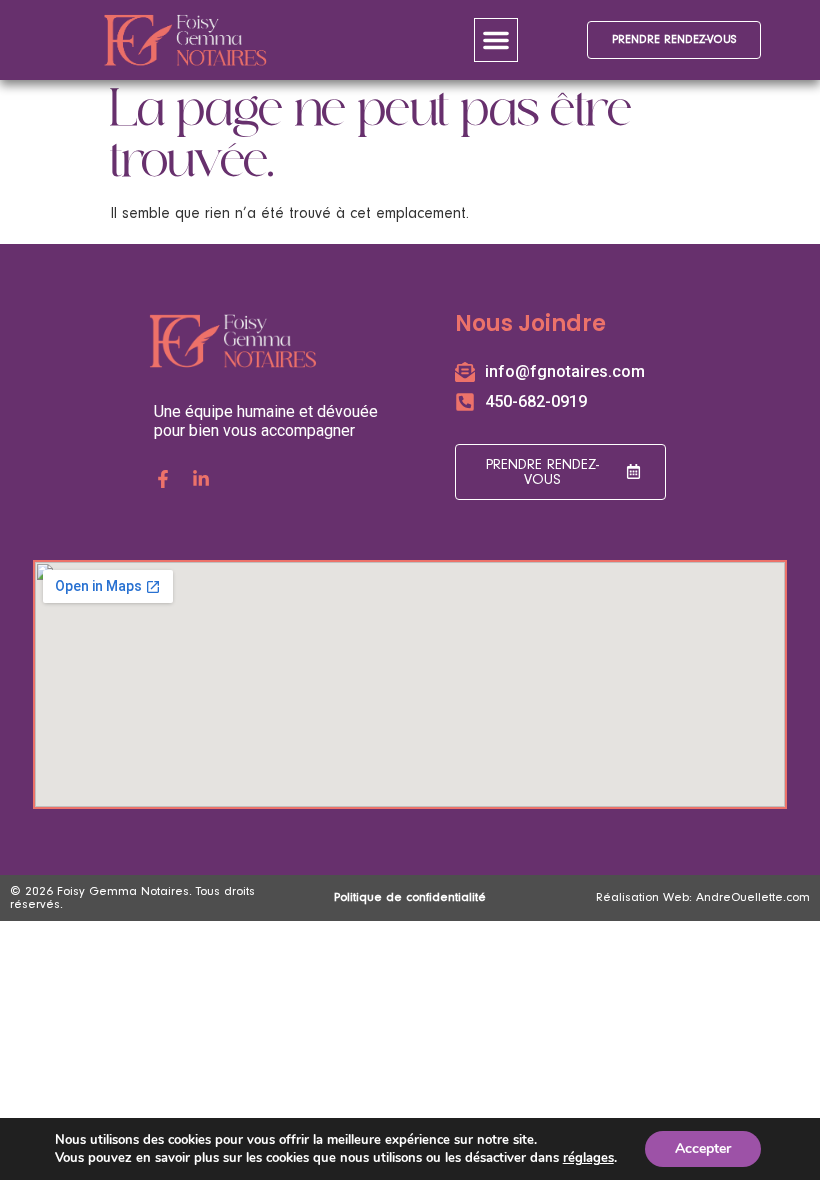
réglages (588, 1158)
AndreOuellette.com (753, 897)
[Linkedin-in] (201, 479)
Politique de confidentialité (410, 897)
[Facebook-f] (163, 479)
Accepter (703, 1148)
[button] (496, 40)
